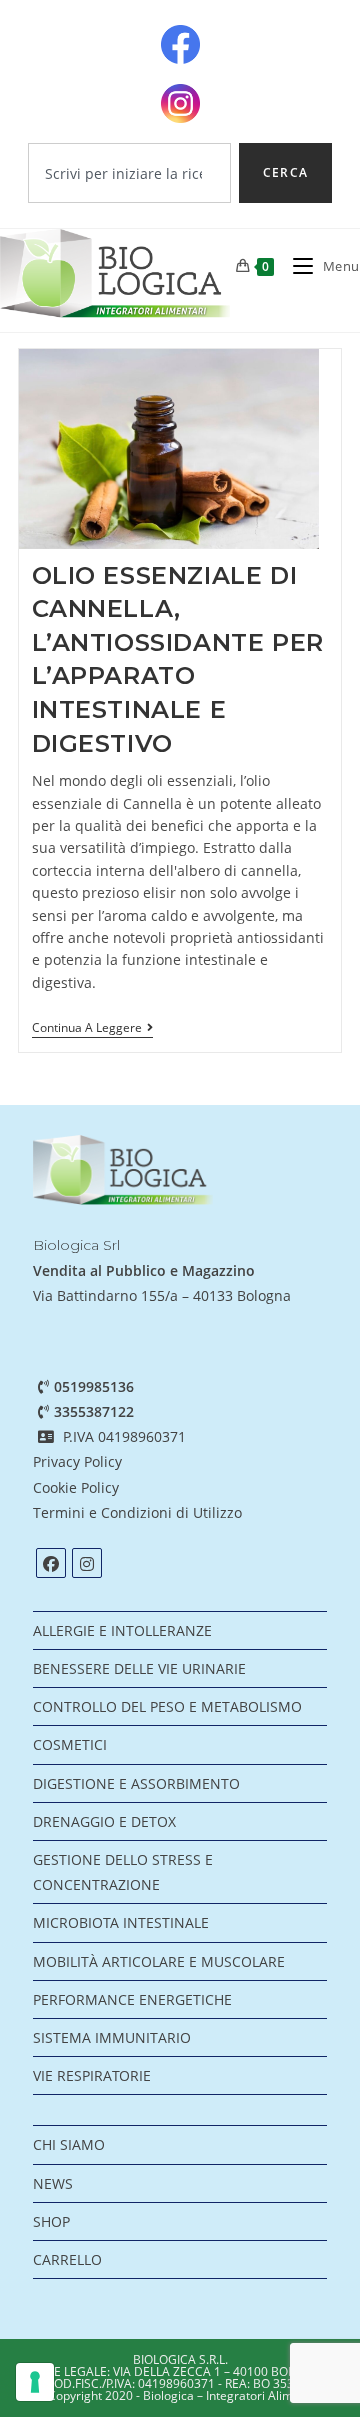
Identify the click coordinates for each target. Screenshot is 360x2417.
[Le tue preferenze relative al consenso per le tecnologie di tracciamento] (35, 2382)
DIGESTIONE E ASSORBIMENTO (136, 1783)
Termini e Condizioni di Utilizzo (139, 1512)
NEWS (53, 2183)
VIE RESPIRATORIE (92, 2075)
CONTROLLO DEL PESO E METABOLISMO (167, 1706)
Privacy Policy (77, 1461)
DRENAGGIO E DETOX (104, 1821)
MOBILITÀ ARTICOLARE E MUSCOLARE (159, 1961)
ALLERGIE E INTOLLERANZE (122, 1630)
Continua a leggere (92, 1028)
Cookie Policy (76, 1487)
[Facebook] (51, 1563)
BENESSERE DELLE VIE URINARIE (139, 1668)
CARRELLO (67, 2259)
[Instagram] (87, 1563)
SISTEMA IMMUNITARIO (112, 2037)
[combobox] (129, 173)
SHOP (51, 2221)
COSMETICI (70, 1744)
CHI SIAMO (69, 2144)
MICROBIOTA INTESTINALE (121, 1922)
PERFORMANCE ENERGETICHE (132, 1999)
